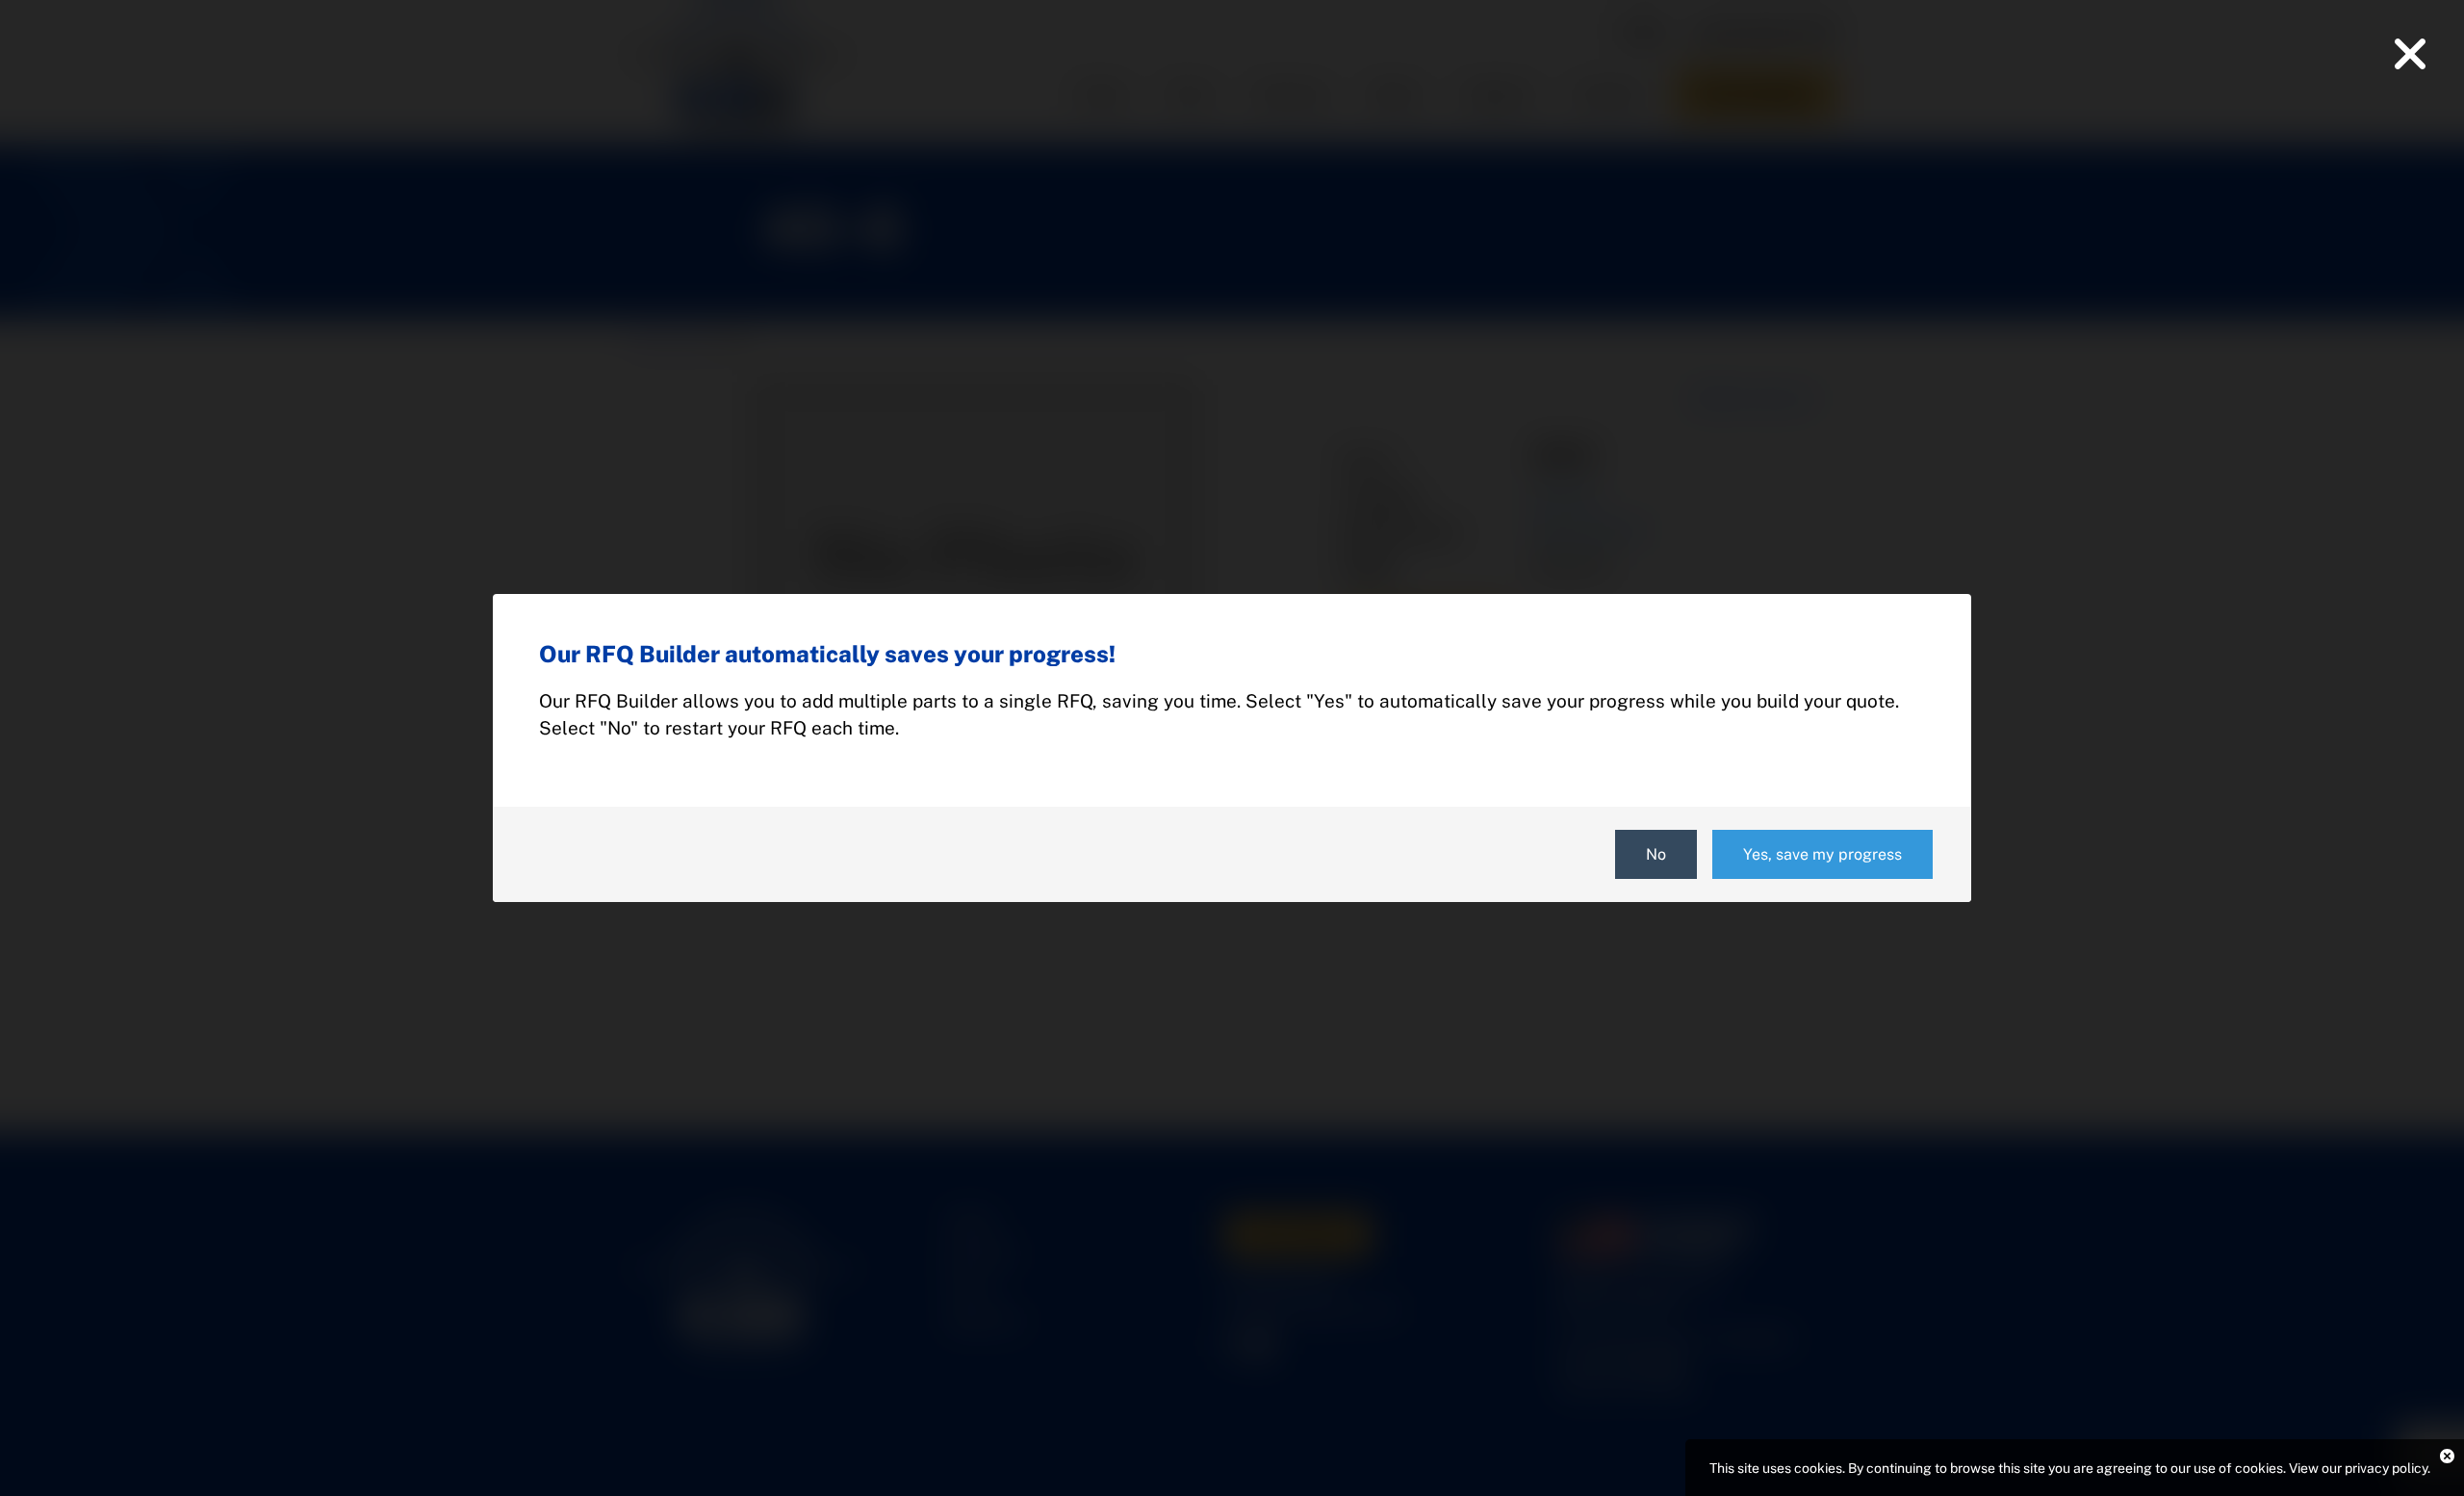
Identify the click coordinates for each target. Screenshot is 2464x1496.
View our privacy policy (2358, 1468)
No (1656, 854)
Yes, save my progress (1822, 854)
